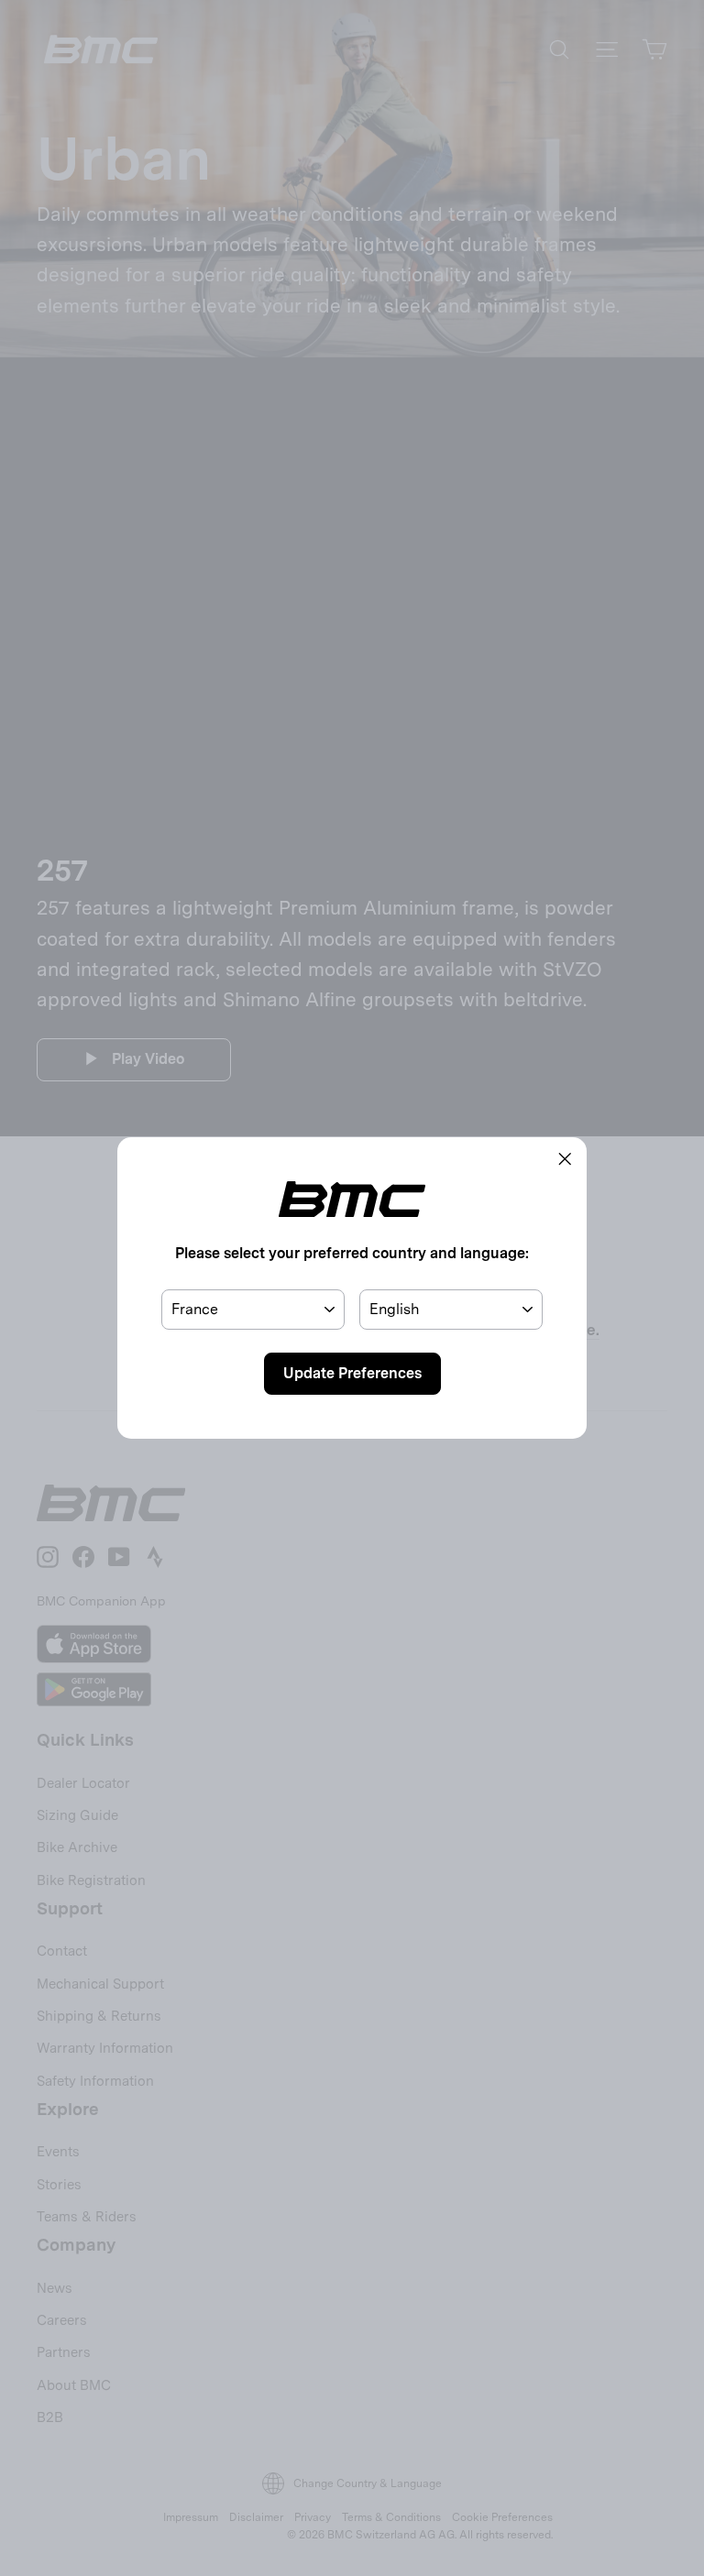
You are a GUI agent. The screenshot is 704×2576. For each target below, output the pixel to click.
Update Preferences (352, 1373)
